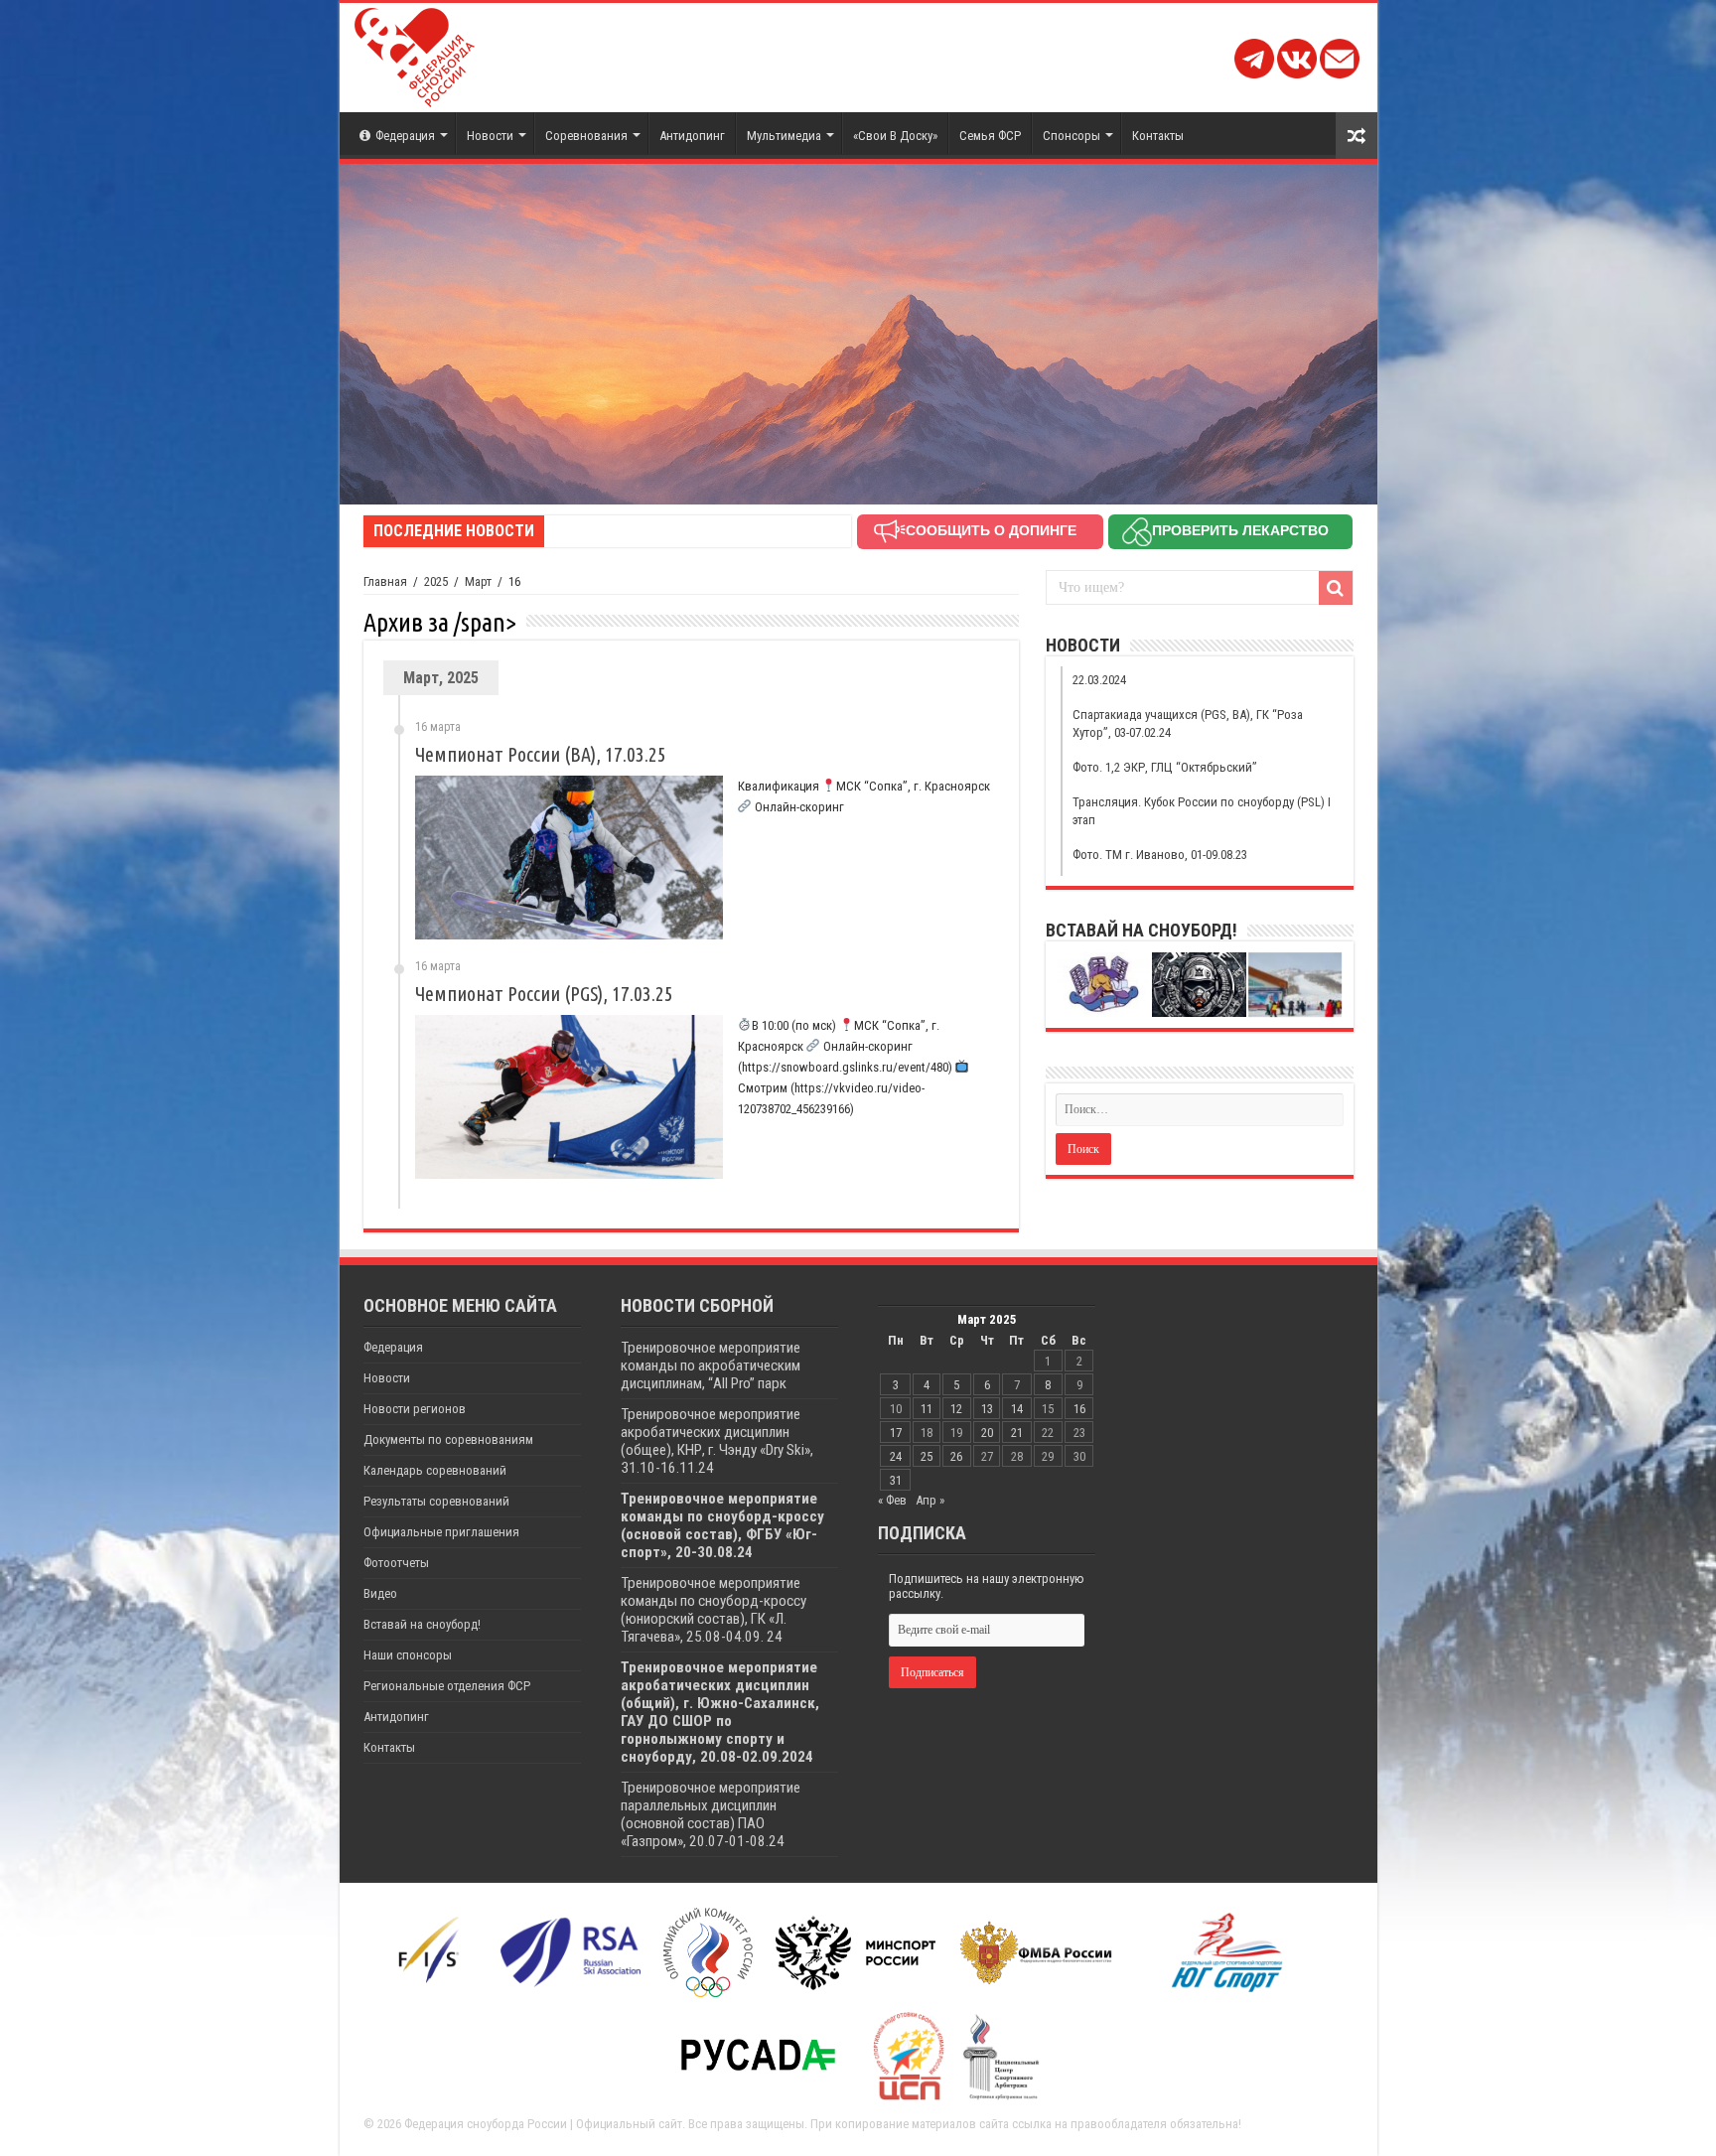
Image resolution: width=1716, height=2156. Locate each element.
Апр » (930, 1500)
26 (956, 1456)
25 (927, 1456)
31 (896, 1480)
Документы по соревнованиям (448, 1439)
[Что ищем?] (1336, 588)
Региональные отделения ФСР (447, 1686)
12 (956, 1409)
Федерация (405, 136)
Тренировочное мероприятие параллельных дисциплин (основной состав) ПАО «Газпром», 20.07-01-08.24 (711, 1814)
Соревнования (586, 136)
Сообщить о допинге (991, 530)
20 (987, 1433)
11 (927, 1409)
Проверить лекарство (1240, 530)
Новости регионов (415, 1409)
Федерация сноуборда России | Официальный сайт (543, 2124)
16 (1079, 1409)
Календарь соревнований (435, 1470)
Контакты (1158, 136)
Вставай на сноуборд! (422, 1624)
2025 (436, 581)
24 (896, 1456)
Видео (380, 1593)
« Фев (892, 1500)
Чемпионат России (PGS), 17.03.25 (544, 994)
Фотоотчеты (396, 1563)
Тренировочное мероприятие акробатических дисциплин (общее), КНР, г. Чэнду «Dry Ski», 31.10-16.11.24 (717, 1441)
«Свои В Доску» (895, 136)
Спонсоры (1072, 136)
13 (987, 1409)
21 (1017, 1433)
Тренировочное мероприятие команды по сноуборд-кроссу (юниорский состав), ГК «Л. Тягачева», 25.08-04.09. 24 (714, 1610)
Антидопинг (692, 136)
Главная (385, 581)
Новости (490, 136)
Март (478, 581)
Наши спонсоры (408, 1655)
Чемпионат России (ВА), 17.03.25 (541, 754)
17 (896, 1433)
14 (1017, 1409)
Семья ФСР (990, 136)
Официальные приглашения (441, 1532)
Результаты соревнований (436, 1501)
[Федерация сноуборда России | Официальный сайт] (415, 54)
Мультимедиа (784, 136)
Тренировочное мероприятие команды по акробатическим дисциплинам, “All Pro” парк (711, 1365)
